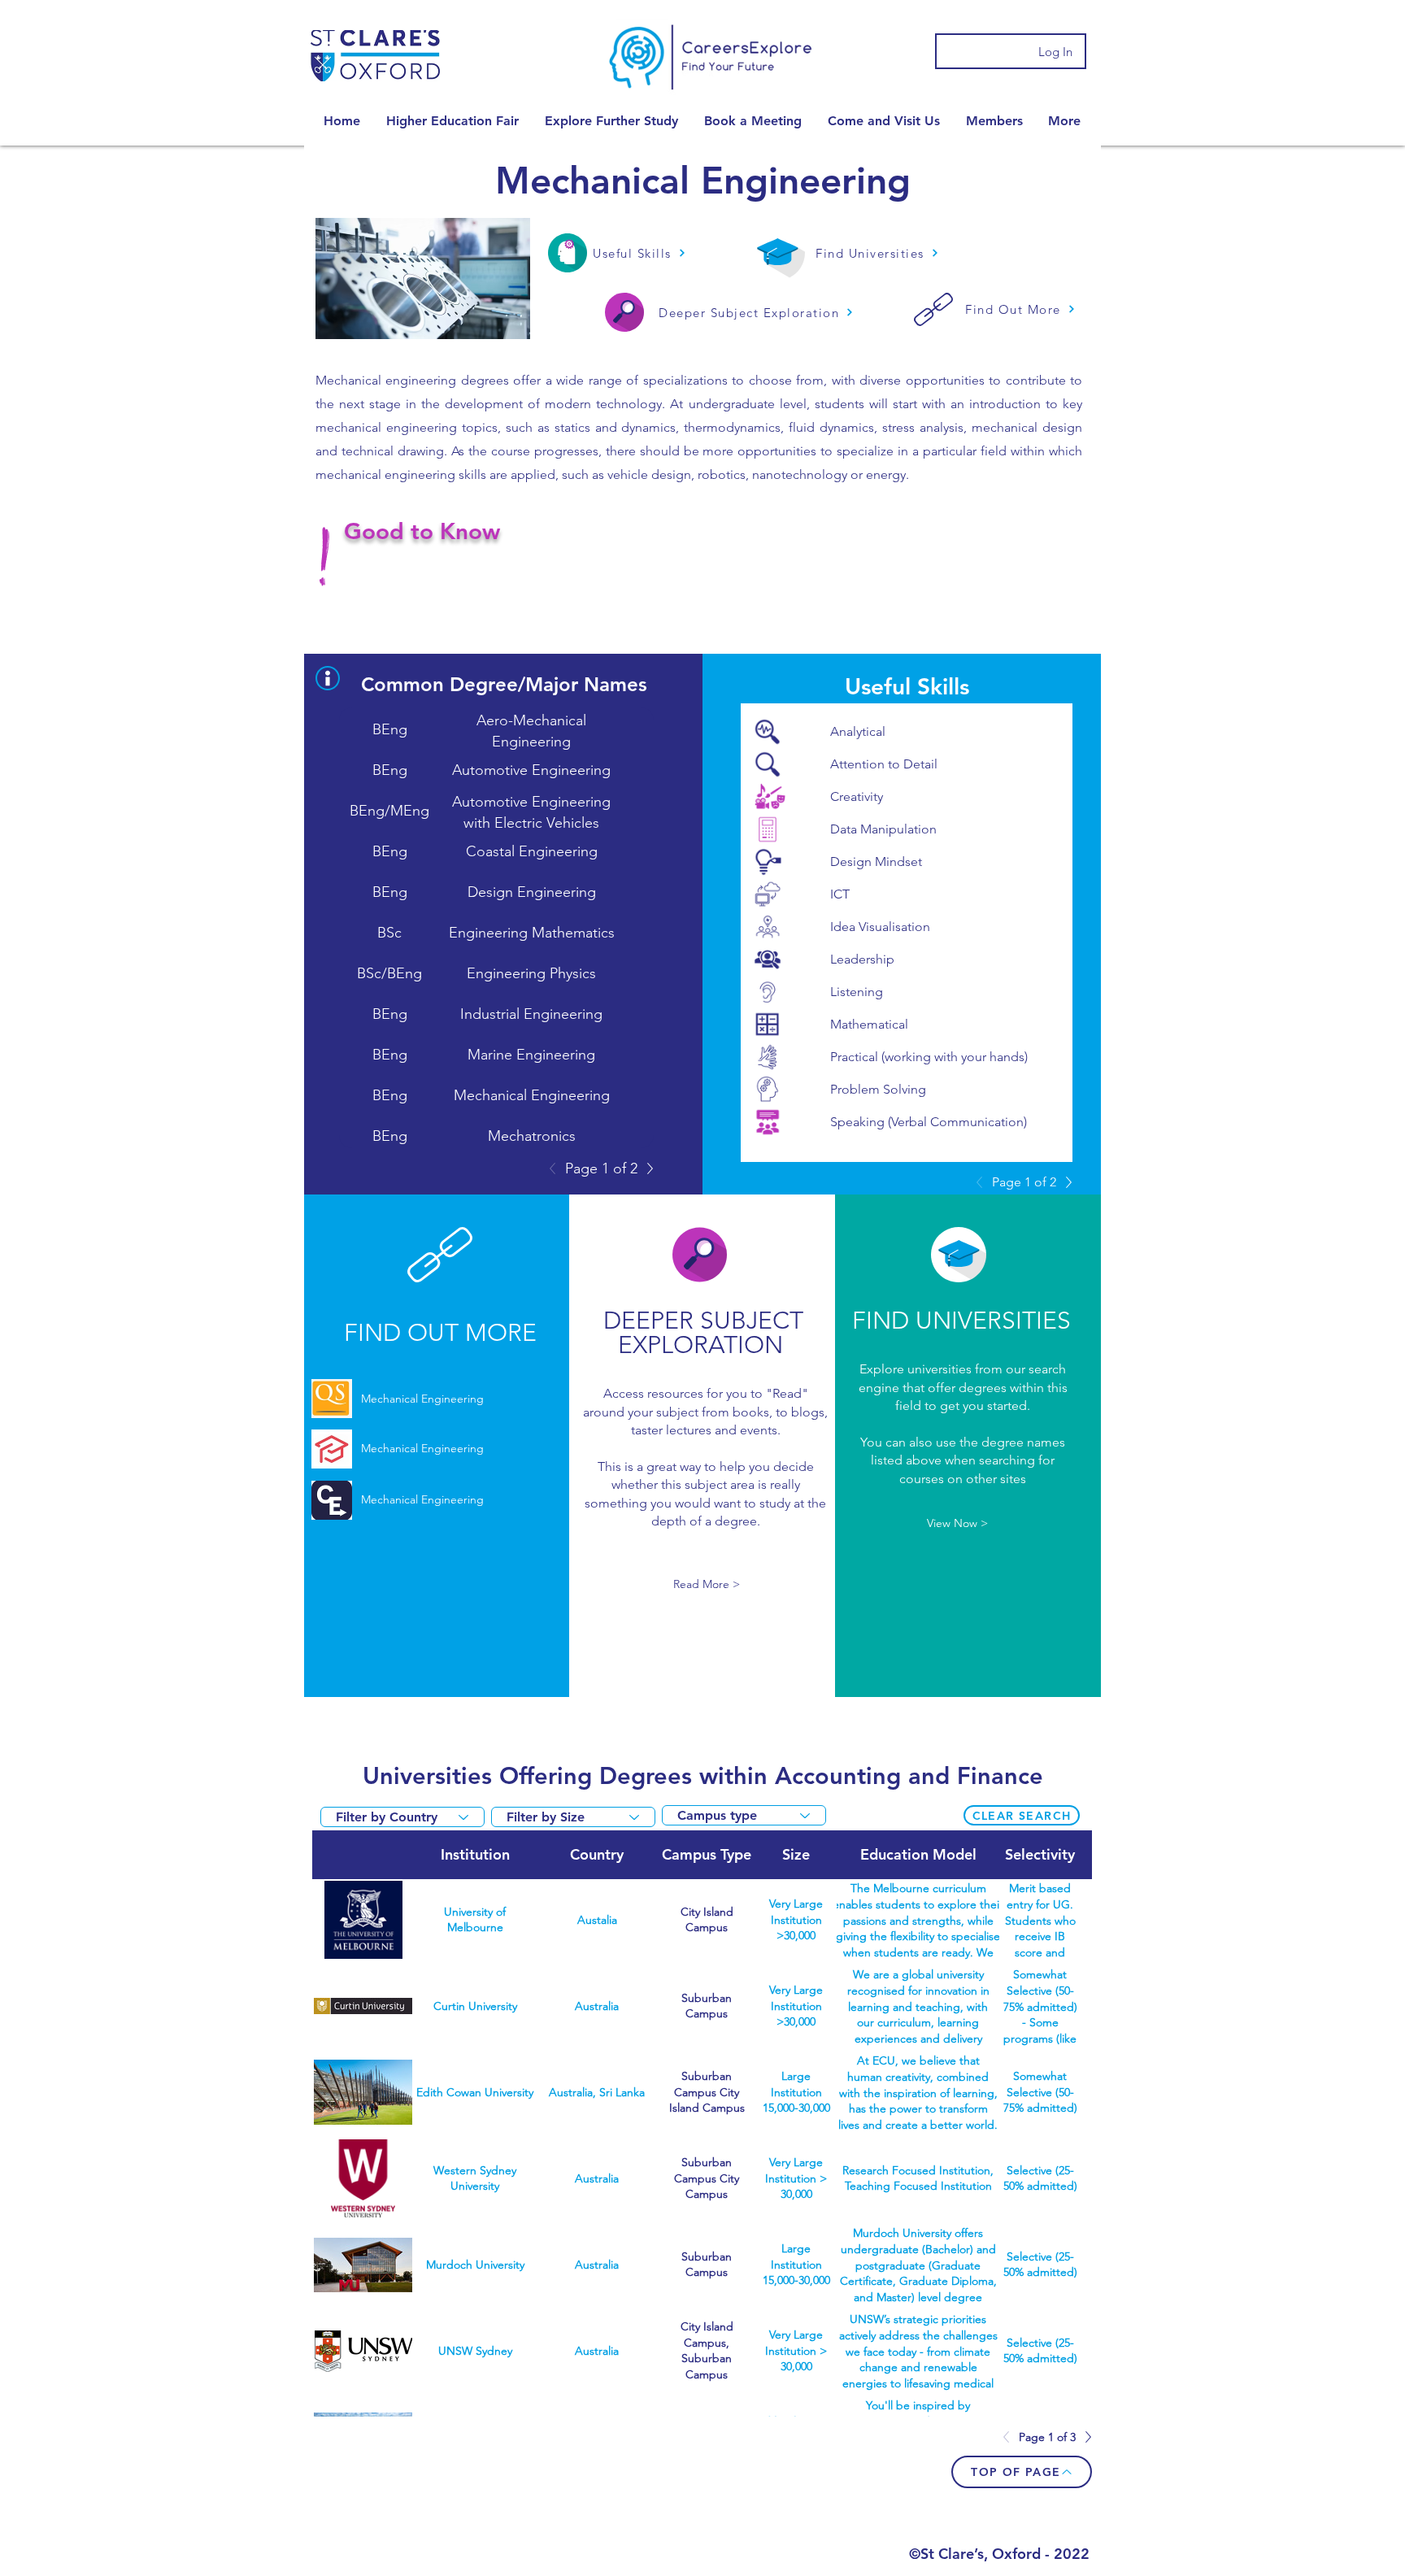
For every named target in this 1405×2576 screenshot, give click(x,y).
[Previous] (557, 1168)
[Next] (646, 1168)
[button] (452, 121)
